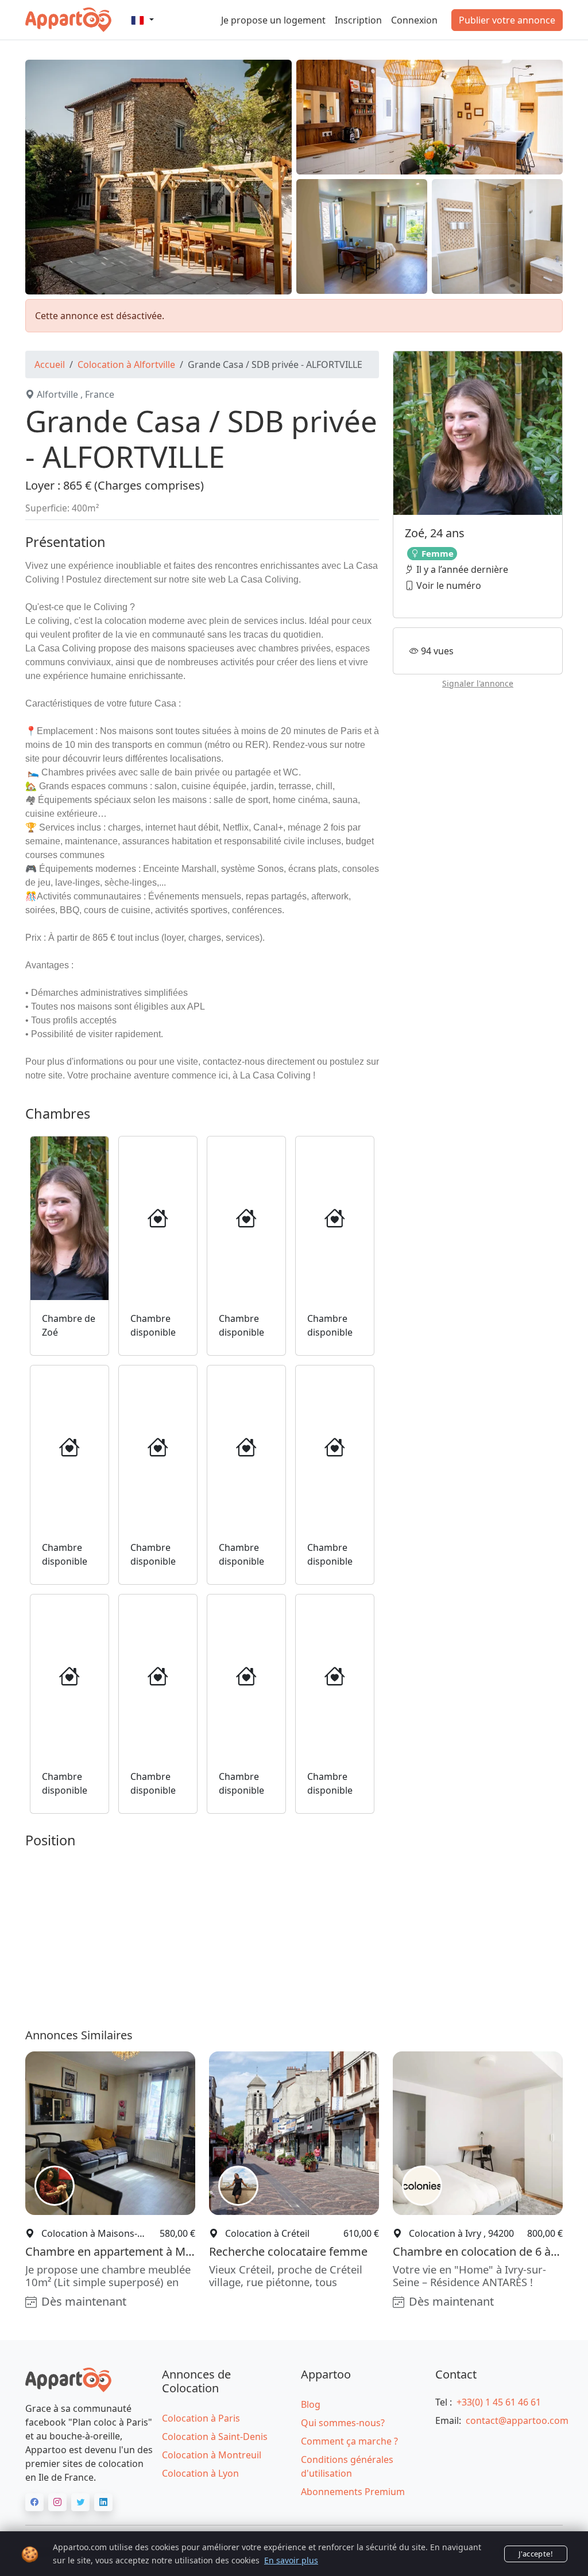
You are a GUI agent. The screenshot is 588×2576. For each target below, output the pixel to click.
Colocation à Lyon (200, 2473)
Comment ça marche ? (349, 2441)
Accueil (50, 364)
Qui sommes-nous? (343, 2423)
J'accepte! (536, 2554)
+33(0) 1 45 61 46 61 (499, 2402)
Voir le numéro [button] (448, 585)
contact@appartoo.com (517, 2420)
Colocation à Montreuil (212, 2455)
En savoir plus (291, 2560)
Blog (311, 2404)
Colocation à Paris (201, 2418)
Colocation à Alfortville (126, 364)
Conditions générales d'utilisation (347, 2466)
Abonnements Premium (353, 2492)
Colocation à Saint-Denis (215, 2437)
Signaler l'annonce (478, 683)
